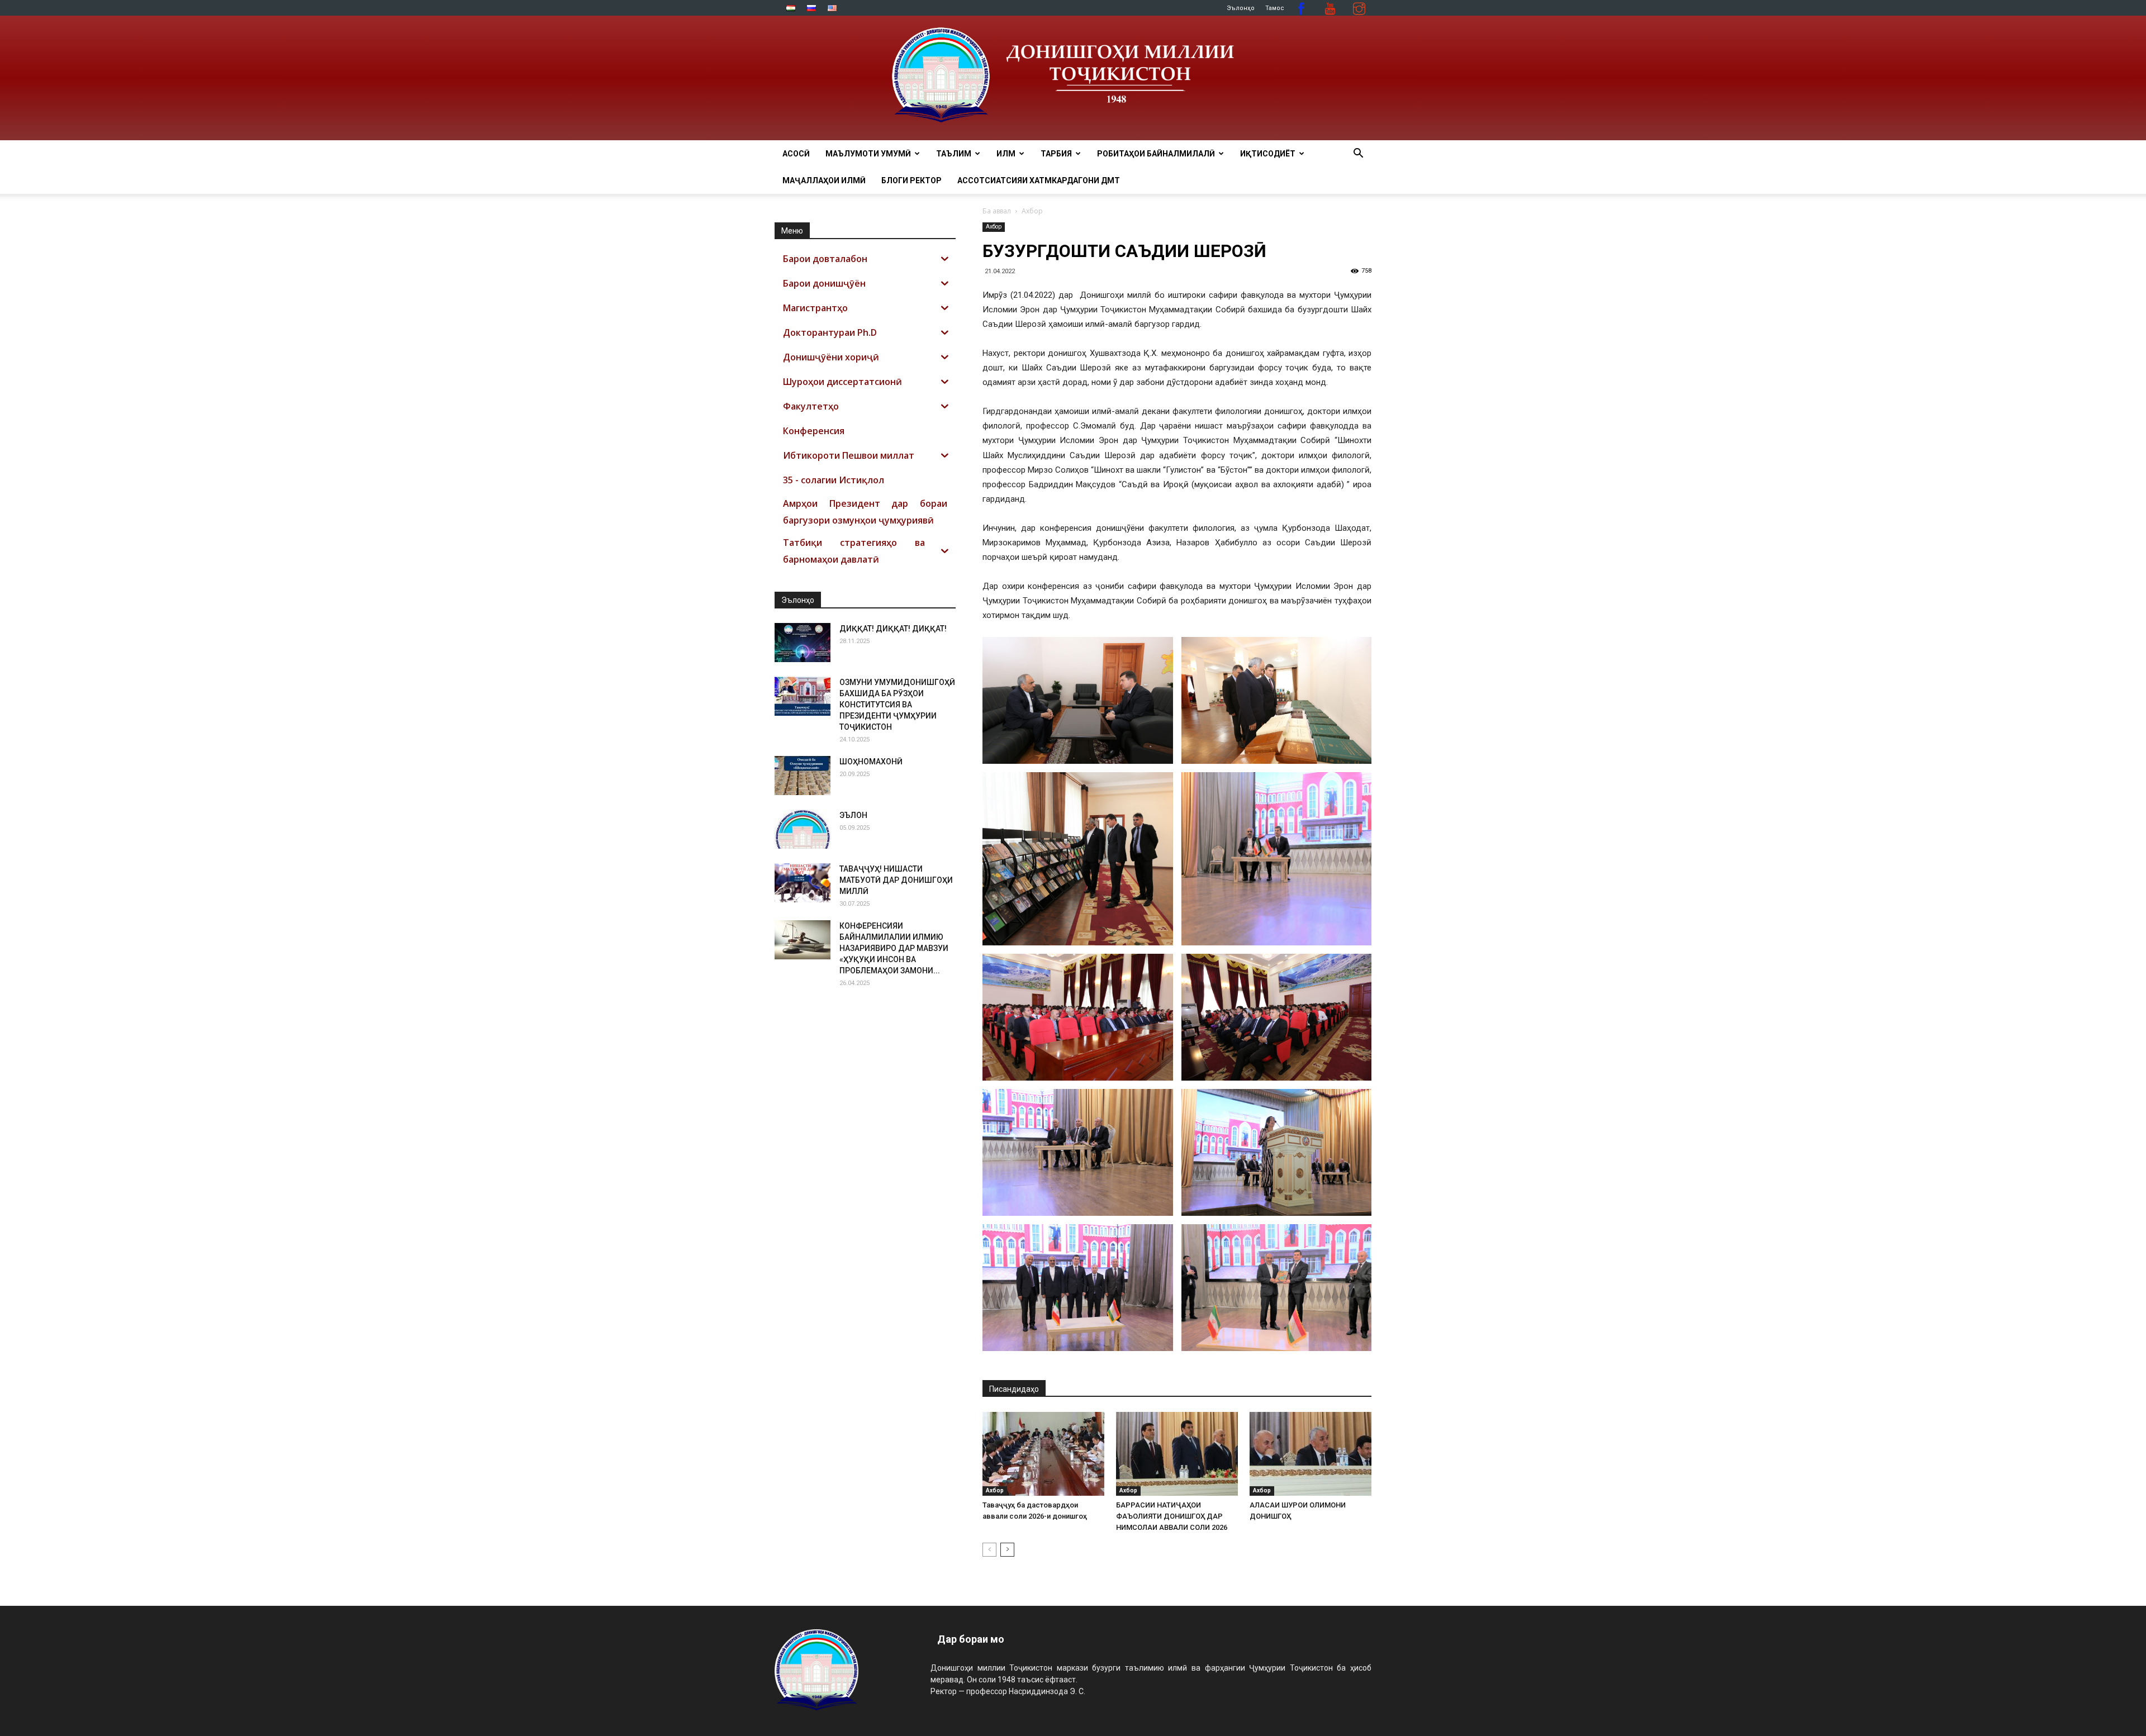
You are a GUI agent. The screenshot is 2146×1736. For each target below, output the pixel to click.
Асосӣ (796, 154)
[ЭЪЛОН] (803, 829)
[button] (1358, 154)
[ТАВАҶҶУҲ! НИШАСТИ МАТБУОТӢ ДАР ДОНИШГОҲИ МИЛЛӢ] (803, 883)
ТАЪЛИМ (954, 154)
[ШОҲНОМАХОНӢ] (803, 776)
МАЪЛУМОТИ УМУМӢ (868, 154)
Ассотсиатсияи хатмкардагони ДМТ (1039, 180)
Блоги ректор (911, 180)
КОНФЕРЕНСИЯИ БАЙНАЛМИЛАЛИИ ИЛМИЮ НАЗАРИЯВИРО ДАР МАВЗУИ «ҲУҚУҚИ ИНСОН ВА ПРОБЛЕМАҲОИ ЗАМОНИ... (894, 948)
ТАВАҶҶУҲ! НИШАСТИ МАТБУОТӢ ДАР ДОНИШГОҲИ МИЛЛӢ (896, 880)
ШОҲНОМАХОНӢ (871, 762)
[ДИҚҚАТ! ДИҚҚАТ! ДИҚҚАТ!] (803, 643)
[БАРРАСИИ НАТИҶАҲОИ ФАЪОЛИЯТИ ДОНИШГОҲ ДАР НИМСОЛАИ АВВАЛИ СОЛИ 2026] (1177, 1454)
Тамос (1275, 8)
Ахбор (994, 227)
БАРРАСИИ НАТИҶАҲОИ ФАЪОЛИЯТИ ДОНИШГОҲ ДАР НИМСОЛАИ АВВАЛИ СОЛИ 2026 (1172, 1516)
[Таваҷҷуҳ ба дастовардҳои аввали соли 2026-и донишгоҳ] (1043, 1454)
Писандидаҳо (1014, 1389)
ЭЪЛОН (853, 815)
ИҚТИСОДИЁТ (1268, 154)
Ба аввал (997, 211)
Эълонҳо (1241, 8)
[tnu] (1073, 78)
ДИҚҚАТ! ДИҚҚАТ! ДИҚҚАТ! (893, 629)
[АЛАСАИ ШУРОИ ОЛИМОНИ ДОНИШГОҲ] (1311, 1454)
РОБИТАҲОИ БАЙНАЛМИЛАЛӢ (1156, 154)
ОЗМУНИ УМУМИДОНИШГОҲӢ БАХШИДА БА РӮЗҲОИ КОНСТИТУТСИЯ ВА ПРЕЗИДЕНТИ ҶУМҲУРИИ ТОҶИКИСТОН (897, 705)
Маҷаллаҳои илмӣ (824, 180)
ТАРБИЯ (1056, 154)
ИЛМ (1006, 154)
